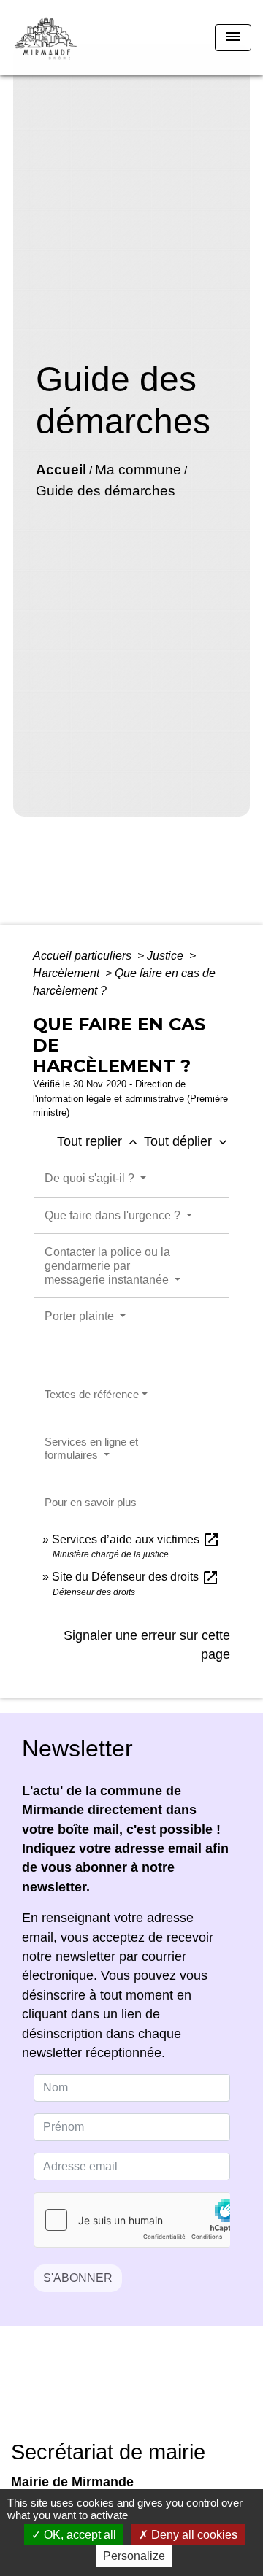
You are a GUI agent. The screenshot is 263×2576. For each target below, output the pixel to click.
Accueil (61, 470)
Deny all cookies (193, 2535)
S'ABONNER (78, 2278)
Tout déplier (187, 1141)
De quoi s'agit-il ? (91, 1178)
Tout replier (99, 1141)
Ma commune (138, 470)
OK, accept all (79, 2535)
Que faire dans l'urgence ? (114, 1215)
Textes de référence (92, 1394)
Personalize (134, 2556)
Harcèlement (68, 973)
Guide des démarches (106, 491)
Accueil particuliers (84, 956)
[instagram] (150, 2393)
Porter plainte (81, 1316)
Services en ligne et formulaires (91, 1448)
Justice (167, 956)
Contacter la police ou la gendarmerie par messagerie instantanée (108, 1266)
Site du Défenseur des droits (136, 1577)
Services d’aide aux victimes (136, 1539)
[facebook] (113, 2393)
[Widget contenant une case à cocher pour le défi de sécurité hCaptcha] (132, 2220)
